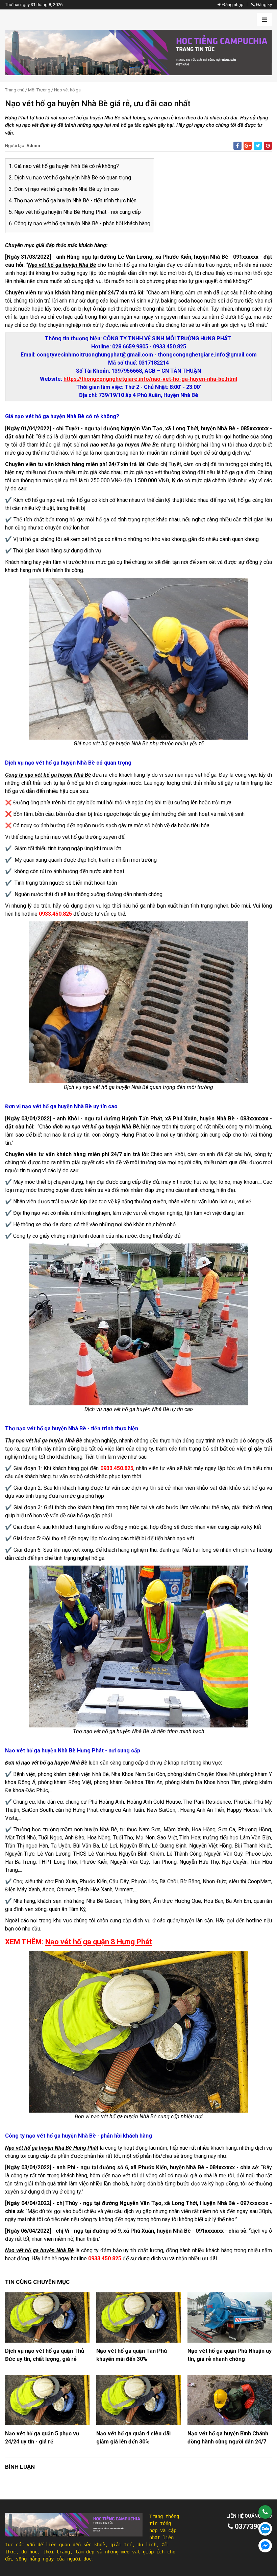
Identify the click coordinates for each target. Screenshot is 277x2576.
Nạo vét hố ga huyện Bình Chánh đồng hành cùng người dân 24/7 (228, 2438)
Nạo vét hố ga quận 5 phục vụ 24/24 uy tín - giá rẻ (42, 2438)
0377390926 (253, 2526)
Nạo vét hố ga (67, 90)
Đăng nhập (232, 5)
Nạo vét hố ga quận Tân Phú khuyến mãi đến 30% (132, 2355)
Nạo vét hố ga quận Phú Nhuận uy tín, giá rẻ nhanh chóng (230, 2355)
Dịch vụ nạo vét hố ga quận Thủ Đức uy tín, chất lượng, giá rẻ (45, 2355)
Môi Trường (39, 90)
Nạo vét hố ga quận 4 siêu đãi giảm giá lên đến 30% (133, 2438)
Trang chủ (15, 90)
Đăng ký (263, 5)
